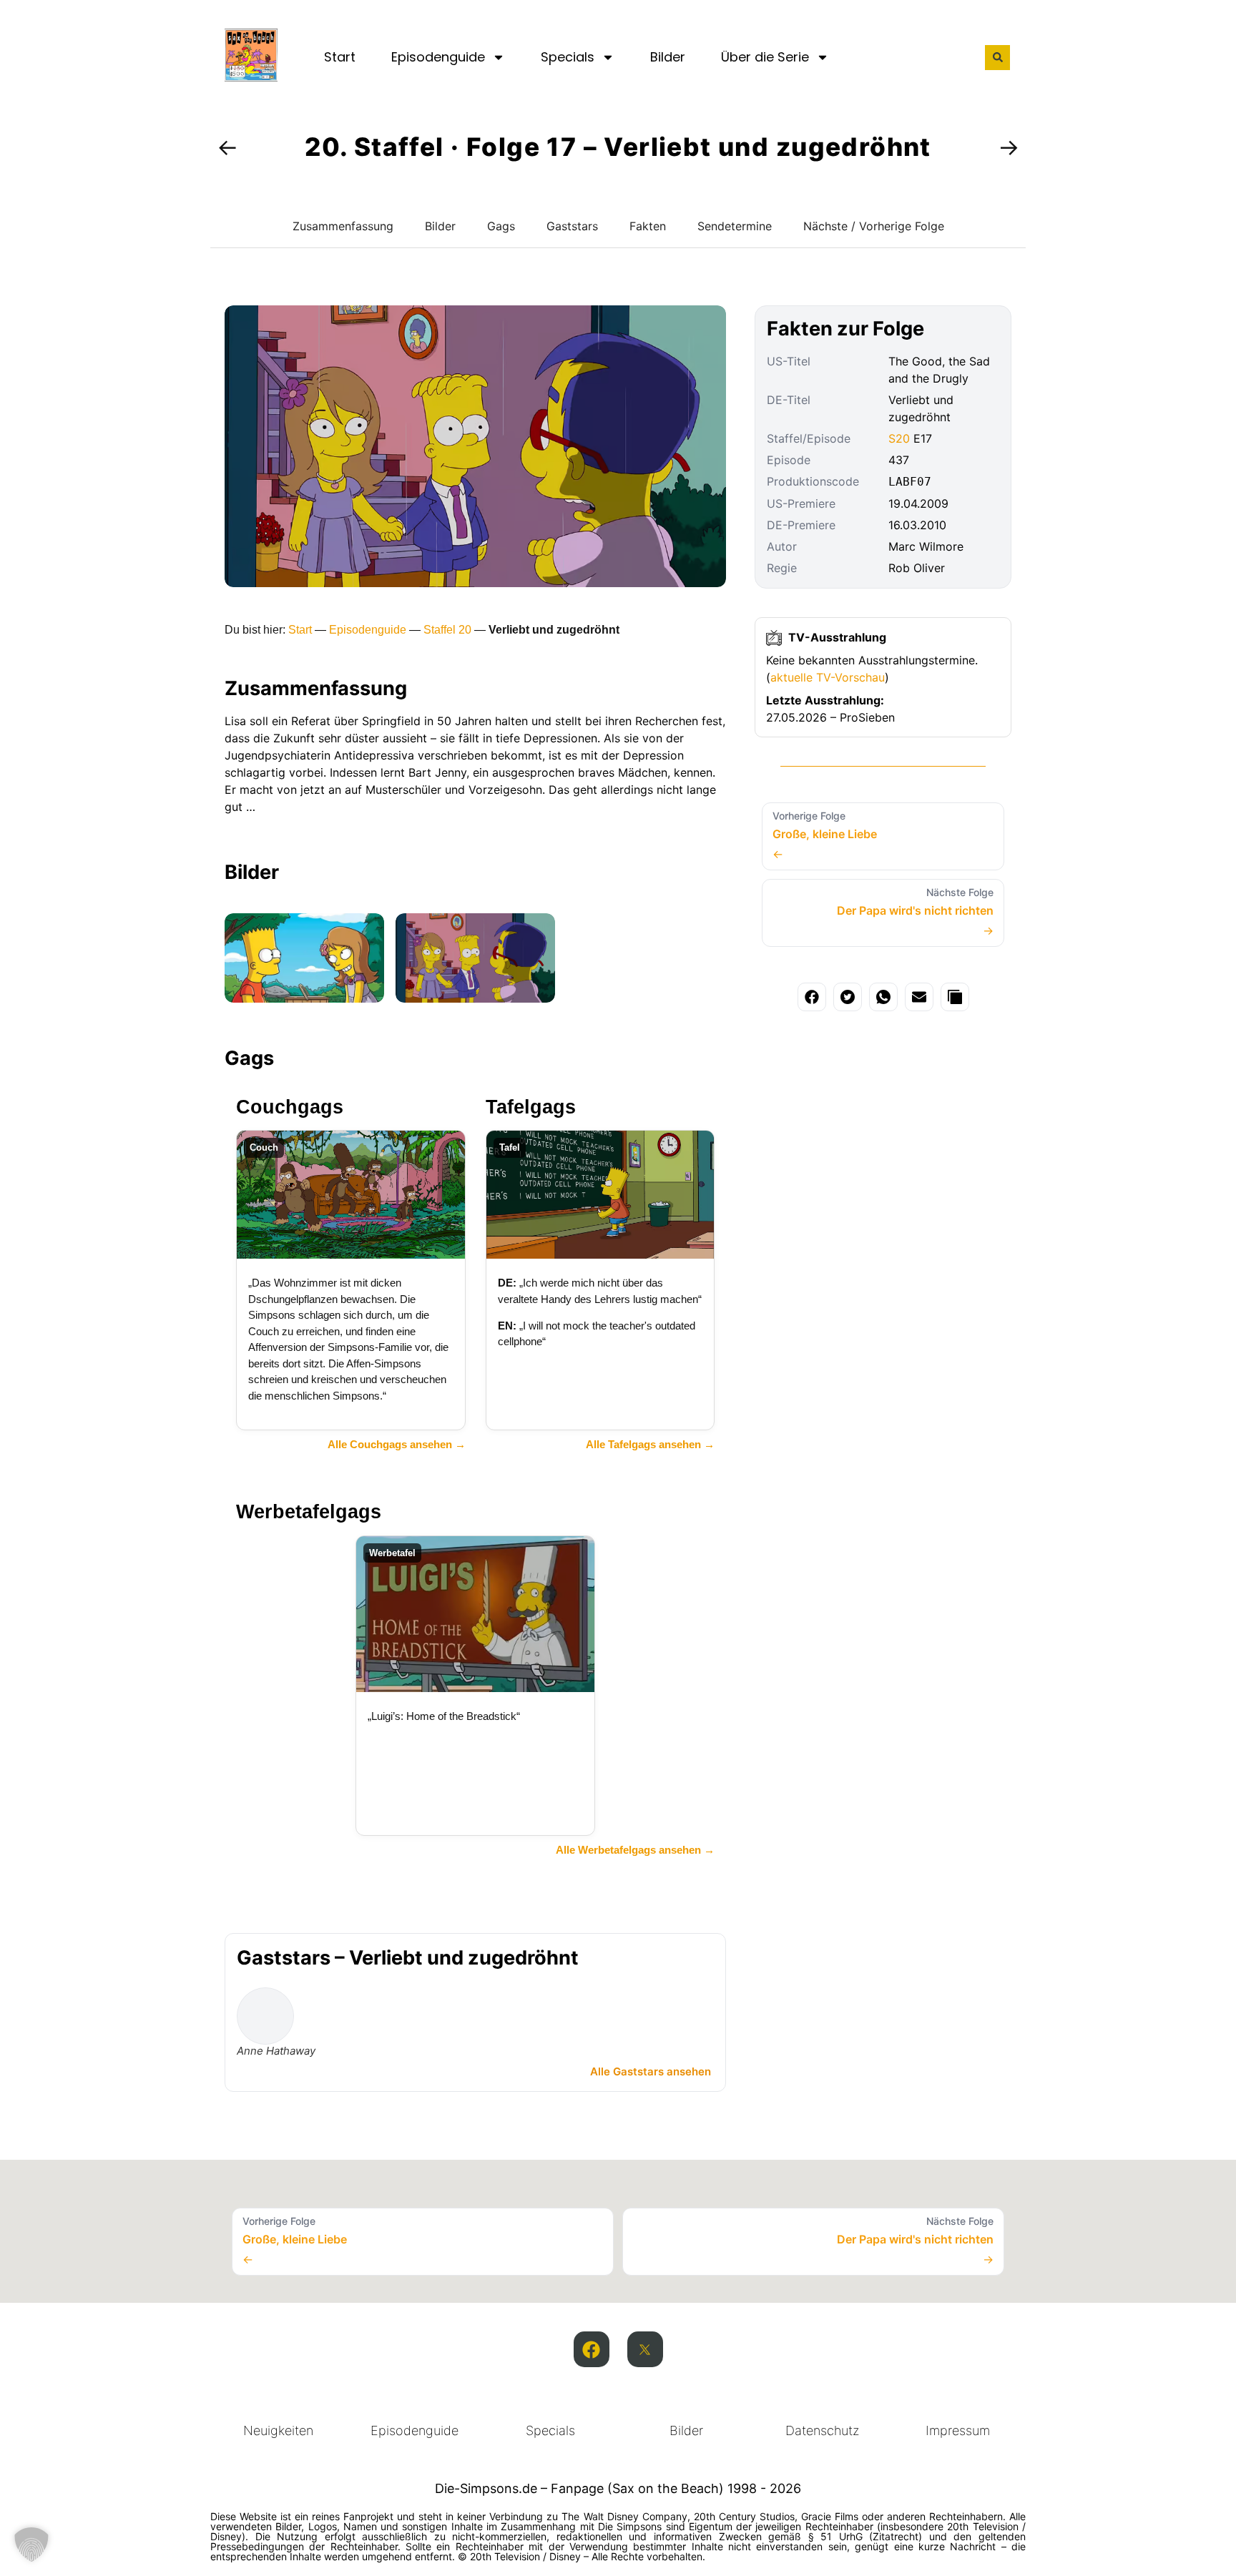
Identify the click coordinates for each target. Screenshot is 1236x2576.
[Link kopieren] (955, 997)
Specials (568, 57)
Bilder (668, 57)
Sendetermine (735, 226)
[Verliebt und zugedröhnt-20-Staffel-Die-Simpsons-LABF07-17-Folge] (304, 958)
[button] (997, 58)
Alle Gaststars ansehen (651, 2071)
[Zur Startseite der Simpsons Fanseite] (251, 77)
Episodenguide (438, 57)
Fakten (648, 226)
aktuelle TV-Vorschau (828, 677)
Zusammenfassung (343, 226)
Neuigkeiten (278, 2430)
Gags (501, 226)
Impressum (958, 2430)
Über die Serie (765, 57)
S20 (899, 438)
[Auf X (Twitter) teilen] (848, 997)
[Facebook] (592, 2349)
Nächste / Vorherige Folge (874, 226)
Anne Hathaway (276, 2051)
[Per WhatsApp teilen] (883, 997)
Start (340, 57)
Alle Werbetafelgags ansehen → (635, 1850)
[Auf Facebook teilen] (812, 997)
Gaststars (572, 226)
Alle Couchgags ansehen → (397, 1444)
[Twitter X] (645, 2349)
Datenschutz (822, 2430)
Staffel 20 (447, 630)
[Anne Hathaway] (265, 2016)
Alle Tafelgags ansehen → (650, 1444)
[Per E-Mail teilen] (919, 997)
